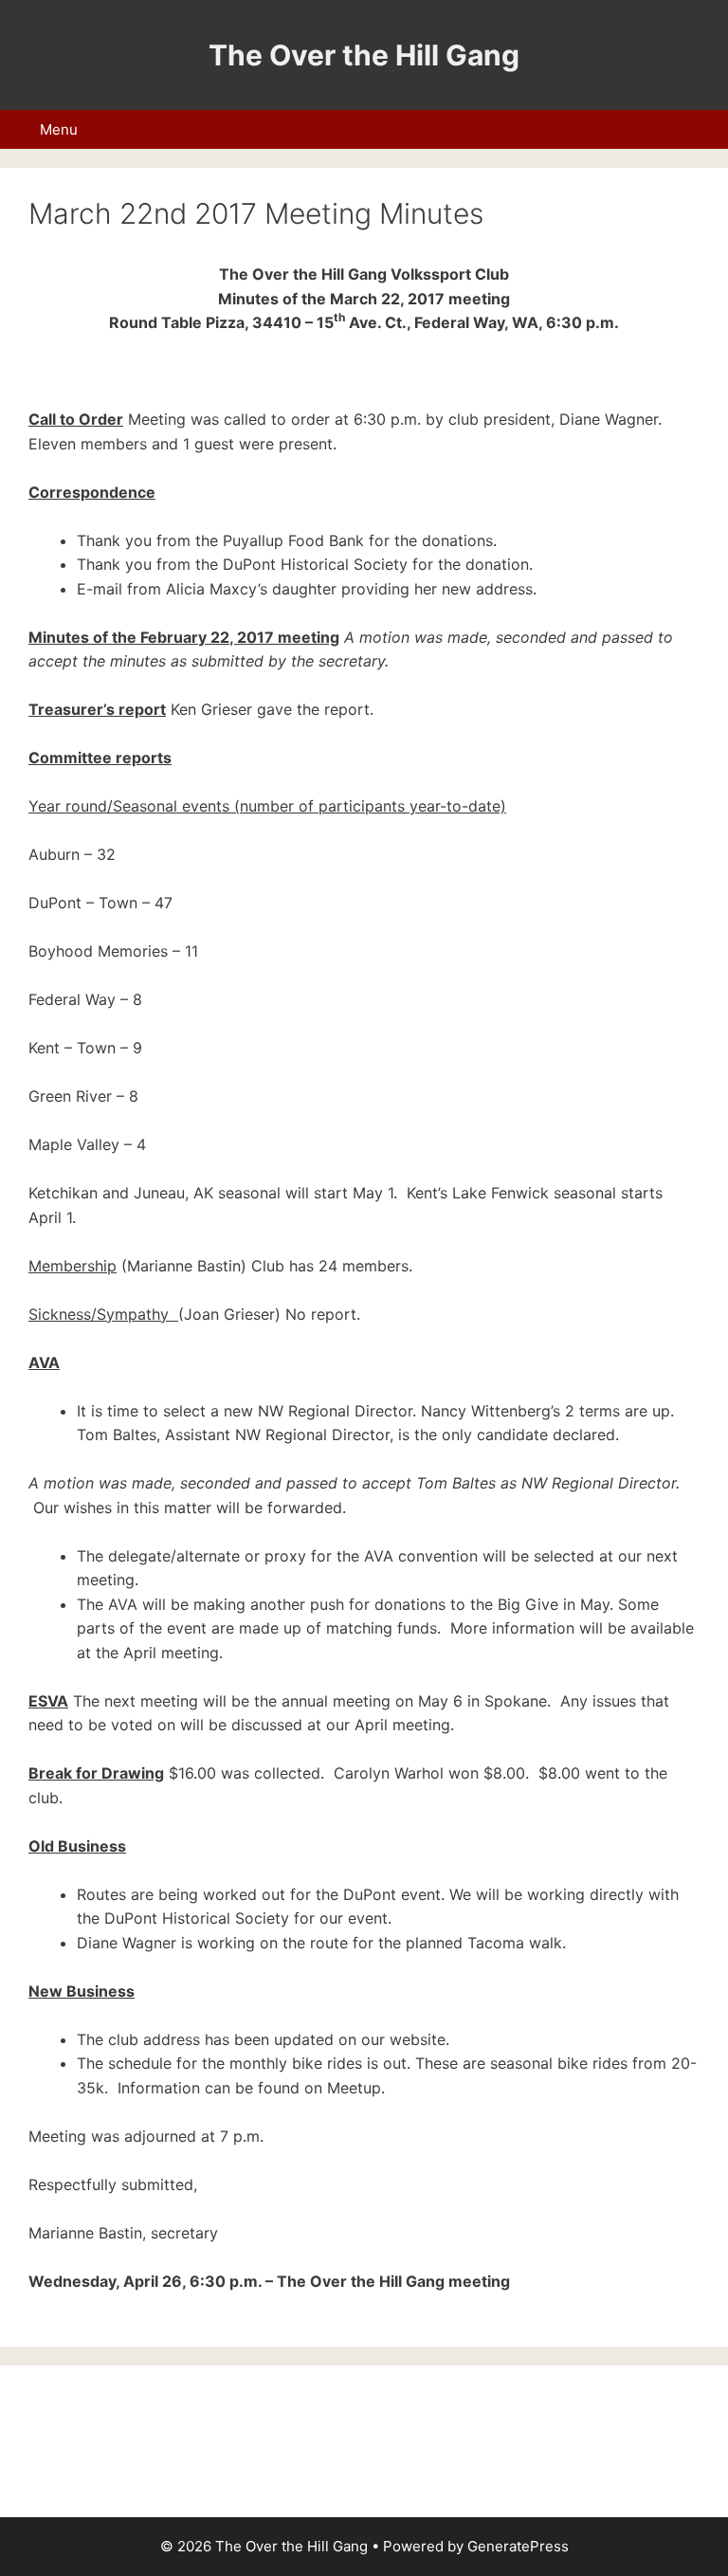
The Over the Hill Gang (364, 55)
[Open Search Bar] (704, 129)
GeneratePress (518, 2546)
